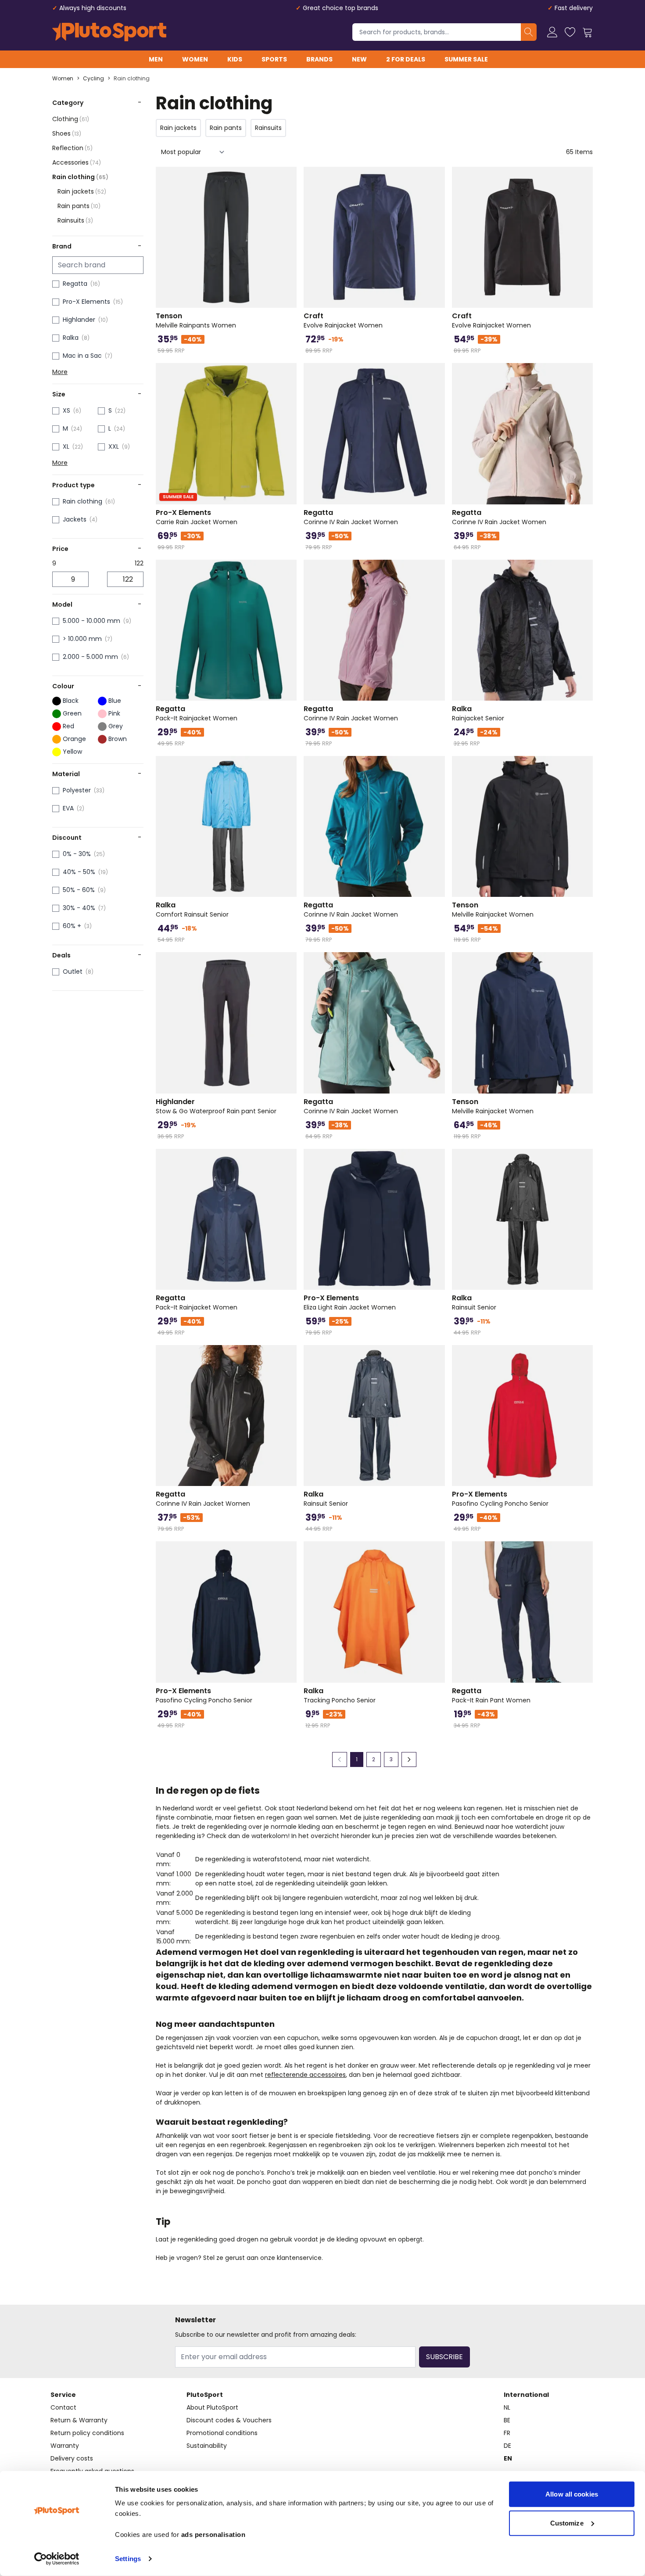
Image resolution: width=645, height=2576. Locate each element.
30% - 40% (79, 908)
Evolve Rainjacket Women (343, 320)
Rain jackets (82, 191)
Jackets (75, 519)
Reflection (72, 148)
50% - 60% (79, 890)
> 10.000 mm (82, 639)
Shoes (67, 133)
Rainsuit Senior (474, 1302)
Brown (118, 739)
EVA (68, 808)
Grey (116, 726)
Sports (274, 59)
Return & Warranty (79, 2420)
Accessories (77, 162)
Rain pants (79, 206)
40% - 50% (79, 872)
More (60, 372)
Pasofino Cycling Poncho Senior (500, 1499)
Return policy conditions (87, 2433)
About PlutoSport (212, 2407)
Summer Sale (466, 59)
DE (507, 2446)
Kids (235, 59)
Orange (74, 739)
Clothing (71, 119)
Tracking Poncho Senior (340, 1695)
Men (156, 59)
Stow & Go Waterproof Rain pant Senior (216, 1106)
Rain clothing (132, 79)
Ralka (71, 338)
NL (507, 2407)
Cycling (93, 79)
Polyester (77, 790)
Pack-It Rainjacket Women (197, 713)
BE (507, 2420)
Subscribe (444, 2357)
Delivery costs (72, 2458)
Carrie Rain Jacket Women (197, 517)
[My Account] (552, 32)
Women (195, 59)
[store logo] (109, 32)
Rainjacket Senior (478, 713)
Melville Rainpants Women (196, 320)
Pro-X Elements (86, 302)
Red (68, 726)
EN (508, 2458)
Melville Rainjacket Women (493, 910)
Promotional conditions (222, 2433)
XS (66, 410)
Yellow (72, 752)
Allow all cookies (572, 2494)
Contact (63, 2407)
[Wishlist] (570, 32)
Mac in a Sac (82, 356)
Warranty (65, 2446)
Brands (319, 59)
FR (507, 2433)
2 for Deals (406, 59)
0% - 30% (77, 854)
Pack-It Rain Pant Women (491, 1695)
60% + (72, 926)
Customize (567, 2523)
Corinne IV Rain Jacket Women (351, 517)
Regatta (75, 284)
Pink (114, 713)
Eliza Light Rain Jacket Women (350, 1302)
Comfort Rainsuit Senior (192, 910)
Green (72, 713)
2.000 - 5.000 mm (90, 657)
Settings (128, 2559)
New (359, 59)
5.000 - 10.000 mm (91, 621)
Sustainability (207, 2446)
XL (66, 446)
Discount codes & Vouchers (229, 2420)
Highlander (79, 320)
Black (71, 701)
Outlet (73, 971)
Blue (115, 701)
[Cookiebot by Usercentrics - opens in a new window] (57, 2559)
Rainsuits (75, 220)
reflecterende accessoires (305, 2075)
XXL (114, 446)
